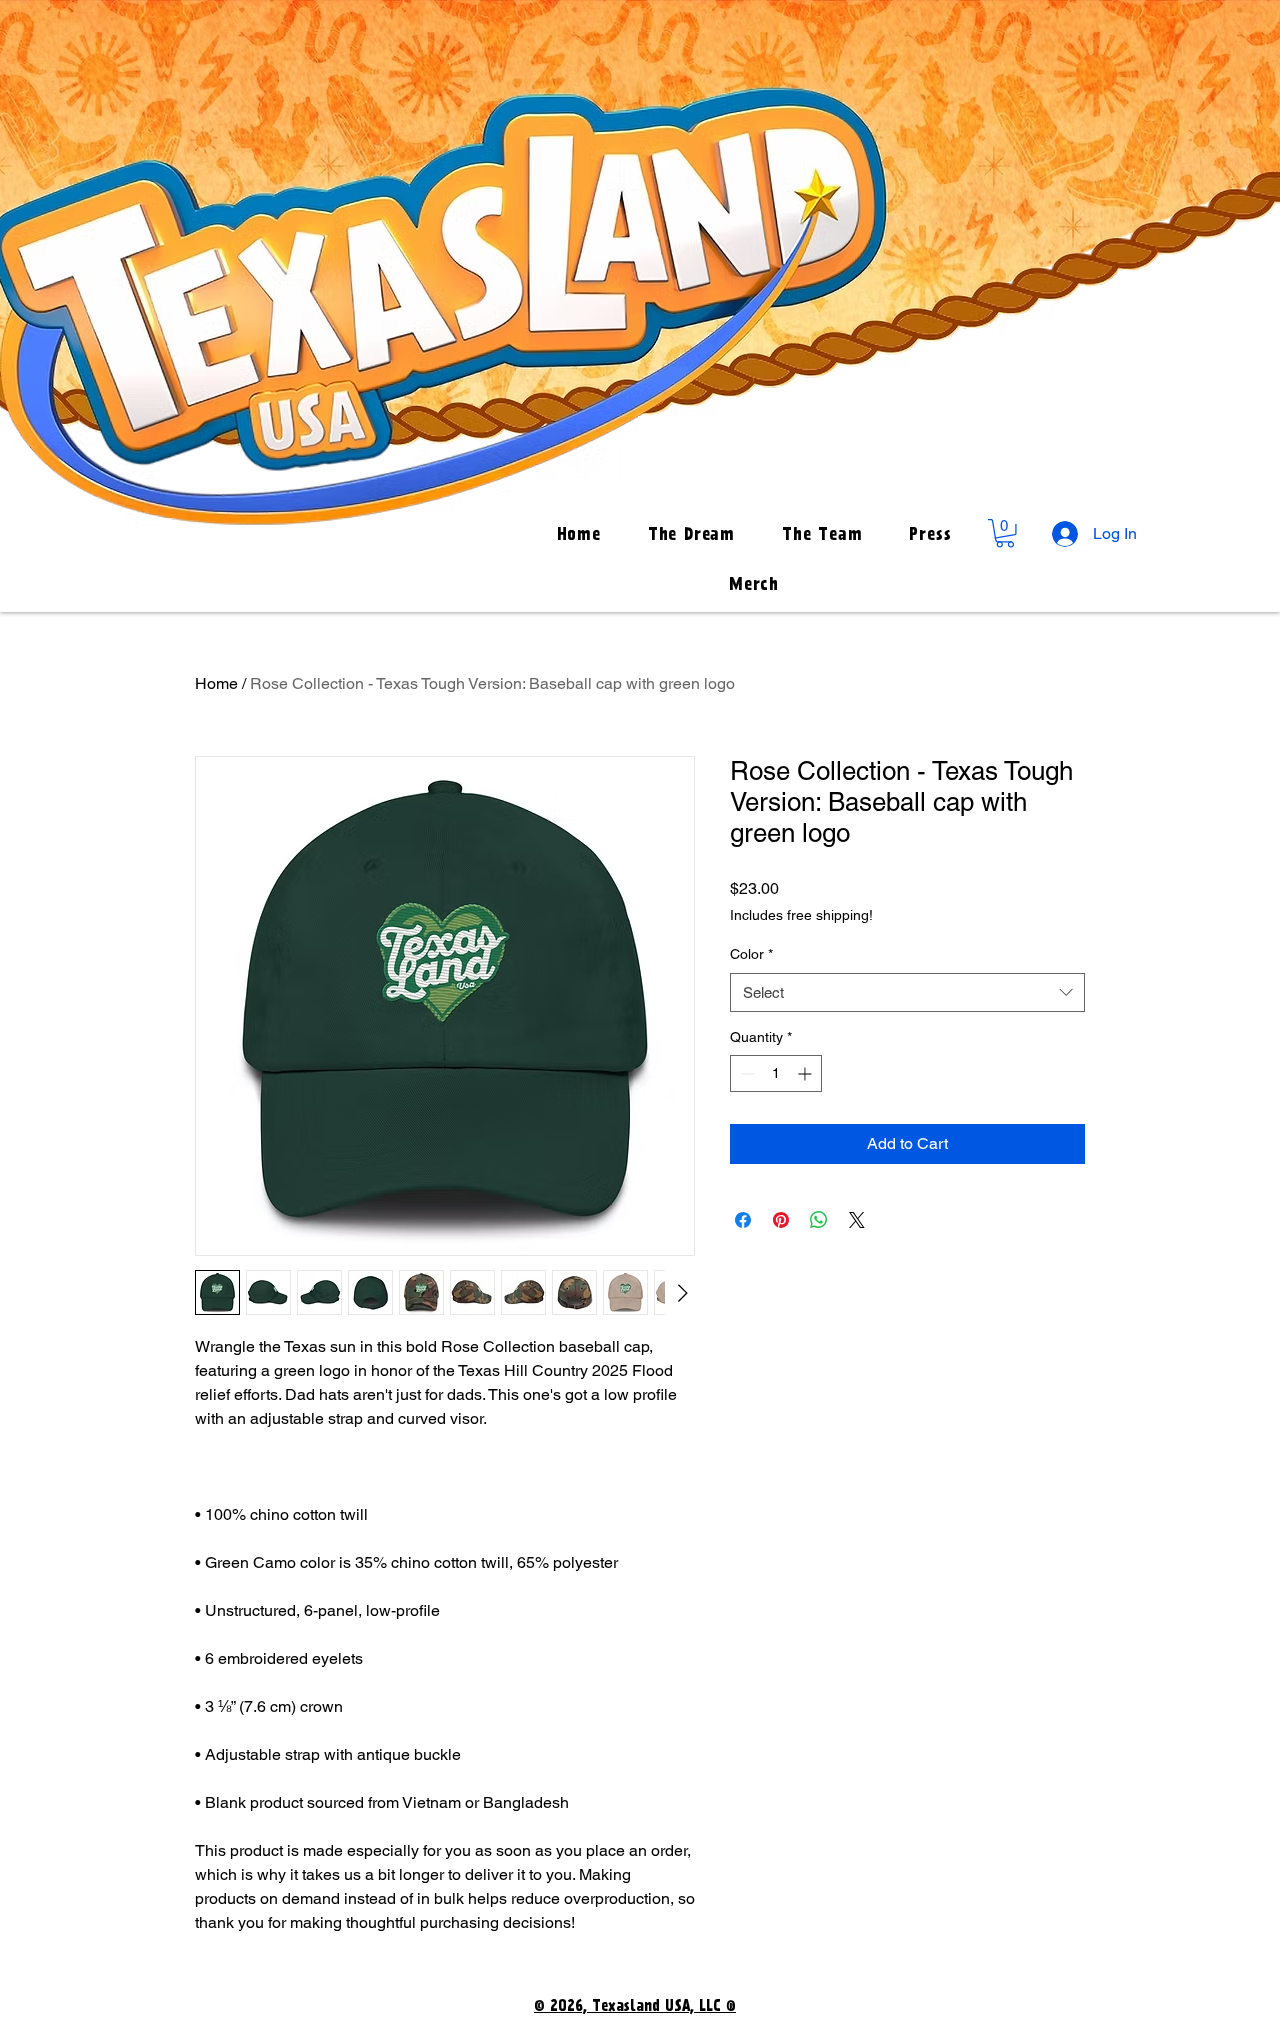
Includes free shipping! (801, 915)
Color (751, 954)
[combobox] (907, 992)
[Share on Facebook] (743, 1220)
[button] (1005, 533)
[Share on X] (857, 1220)
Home (216, 683)
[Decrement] (745, 1073)
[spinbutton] (776, 1073)
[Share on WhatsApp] (819, 1220)
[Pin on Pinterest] (781, 1220)
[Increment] (806, 1073)
